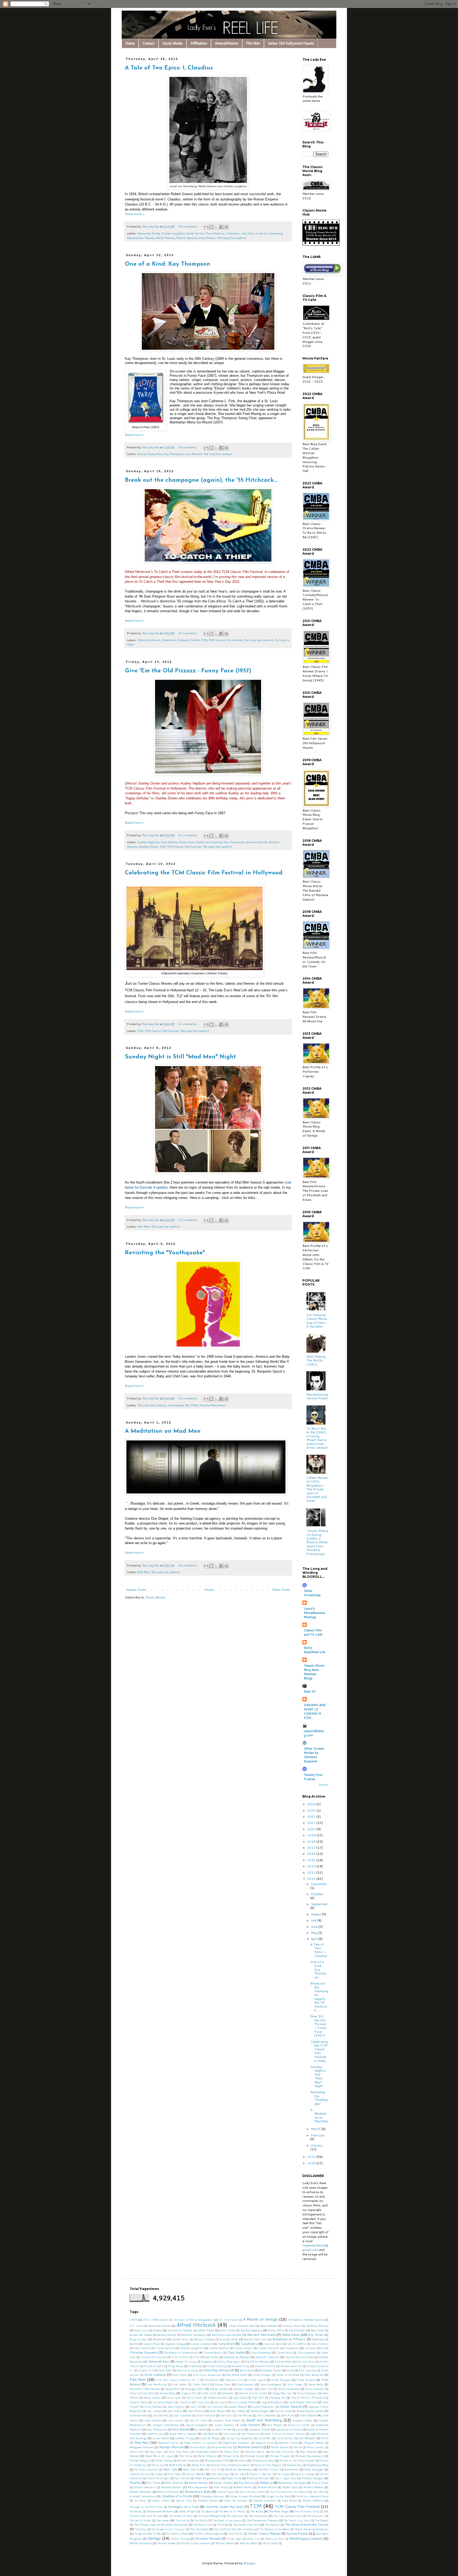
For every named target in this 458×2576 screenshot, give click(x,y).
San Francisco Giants (252, 2492)
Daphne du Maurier (237, 2357)
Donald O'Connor (265, 2366)
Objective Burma (139, 2474)
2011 (312, 2157)
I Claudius (232, 233)
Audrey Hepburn (148, 842)
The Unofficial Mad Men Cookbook (234, 2529)
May (314, 1933)
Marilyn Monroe (171, 2447)
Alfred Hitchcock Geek (242, 2326)
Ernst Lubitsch (155, 2375)
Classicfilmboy (261, 2352)
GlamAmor (169, 640)
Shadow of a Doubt (177, 2496)
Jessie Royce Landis (310, 2411)
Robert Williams (140, 2492)
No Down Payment (146, 2469)
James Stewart (291, 2406)
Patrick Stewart (187, 238)
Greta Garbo (209, 2393)
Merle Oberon (165, 238)
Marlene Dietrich (250, 2447)
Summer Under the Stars (225, 2507)
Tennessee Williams (160, 2511)
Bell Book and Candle (227, 2335)
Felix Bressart (314, 2375)
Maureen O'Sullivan (282, 2452)
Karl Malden (274, 2425)
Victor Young (180, 2538)
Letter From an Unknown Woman (284, 2434)
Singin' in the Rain (278, 2496)
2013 (312, 1872)
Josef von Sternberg (269, 233)
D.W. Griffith (180, 2357)
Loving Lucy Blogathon (239, 2438)
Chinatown (292, 2348)
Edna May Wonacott (219, 2370)
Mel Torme (186, 2456)
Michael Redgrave (140, 2460)
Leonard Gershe (256, 842)
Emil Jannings (307, 2370)
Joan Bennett (138, 2415)
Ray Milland (246, 2483)
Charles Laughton (173, 233)
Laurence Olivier (260, 2429)
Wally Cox (253, 2539)
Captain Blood (152, 2344)
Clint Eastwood (306, 2352)
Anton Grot (141, 2330)
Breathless (318, 2339)
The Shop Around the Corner (307, 2524)
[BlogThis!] (211, 227)
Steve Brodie (289, 2500)
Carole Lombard (201, 2344)
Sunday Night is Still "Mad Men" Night (180, 1057)
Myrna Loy (158, 2465)
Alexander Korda (149, 233)
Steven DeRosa (313, 2500)
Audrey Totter (276, 2330)
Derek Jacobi (195, 233)
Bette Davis (291, 2335)
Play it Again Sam (285, 2478)
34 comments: (188, 226)
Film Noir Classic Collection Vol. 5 (177, 2380)
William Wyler (225, 2543)
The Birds (257, 2511)
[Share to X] (216, 227)
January (317, 2145)
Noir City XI (212, 2469)
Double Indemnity (291, 2366)
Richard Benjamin (145, 2487)
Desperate (207, 2362)
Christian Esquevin (144, 2352)
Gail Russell (246, 2384)
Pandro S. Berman (261, 2474)
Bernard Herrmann (261, 2335)
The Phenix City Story (297, 2520)
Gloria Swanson (315, 2389)
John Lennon (176, 2420)
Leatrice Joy (155, 2433)
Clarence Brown (212, 2352)
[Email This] (206, 227)
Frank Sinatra (306, 2380)
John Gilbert (308, 2415)
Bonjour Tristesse (204, 2339)
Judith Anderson (224, 2425)
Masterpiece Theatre (141, 238)
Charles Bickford (165, 2348)
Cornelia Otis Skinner (154, 2357)
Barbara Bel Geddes (141, 2335)
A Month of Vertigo (261, 2319)
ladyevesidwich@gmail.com (315, 2248)
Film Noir (253, 43)
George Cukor (195, 2389)
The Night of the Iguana (227, 2520)
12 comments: (188, 1024)
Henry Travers (194, 2398)
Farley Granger (262, 2375)
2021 (312, 1823)
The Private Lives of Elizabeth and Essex (161, 2524)
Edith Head (165, 2370)
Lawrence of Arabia (289, 2429)
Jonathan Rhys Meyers (226, 2420)
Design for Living (186, 2362)
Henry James (152, 2397)
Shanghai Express (213, 2496)
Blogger (249, 2563)
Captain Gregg (175, 2344)
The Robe (223, 2525)
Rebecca (266, 2483)
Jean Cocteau (154, 2411)
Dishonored (195, 2366)
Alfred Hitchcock (149, 640)
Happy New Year (282, 2393)
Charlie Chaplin (243, 2348)
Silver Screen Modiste (245, 2496)
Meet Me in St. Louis (159, 2456)
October (317, 1894)
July (314, 1920)
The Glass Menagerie (209, 2516)
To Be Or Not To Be (147, 2533)
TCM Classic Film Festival (226, 640)
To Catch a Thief (177, 2533)
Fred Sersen (180, 2384)
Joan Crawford (182, 2415)
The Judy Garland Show (288, 2516)
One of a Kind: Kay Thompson (168, 264)
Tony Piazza (235, 2534)
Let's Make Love (250, 2434)
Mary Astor (156, 2452)
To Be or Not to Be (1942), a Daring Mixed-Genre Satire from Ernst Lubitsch (317, 1438)
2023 (312, 1810)
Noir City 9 (191, 2469)
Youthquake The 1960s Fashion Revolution (197, 1405)
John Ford (287, 2415)
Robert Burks (243, 2487)
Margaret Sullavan (142, 2447)
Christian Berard (314, 2348)
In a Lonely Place (244, 2402)
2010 (312, 2163)
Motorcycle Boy (263, 2460)
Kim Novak (181, 2429)
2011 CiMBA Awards (155, 2320)
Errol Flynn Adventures (207, 2375)
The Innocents (258, 2516)
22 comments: (188, 633)
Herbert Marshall (218, 2398)
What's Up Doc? (274, 2539)
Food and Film (234, 2380)
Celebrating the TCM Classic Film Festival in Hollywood (204, 873)
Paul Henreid (182, 2478)
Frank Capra (257, 2380)
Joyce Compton (197, 2425)
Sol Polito (140, 2500)
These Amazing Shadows (311, 2529)
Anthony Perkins (317, 2326)
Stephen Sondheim (265, 2500)
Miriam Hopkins (188, 2460)
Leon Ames (230, 2434)
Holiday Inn (278, 2397)
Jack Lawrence (215, 2407)
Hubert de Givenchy (209, 842)
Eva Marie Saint (237, 2375)
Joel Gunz (226, 2415)
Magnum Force (264, 2443)
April (315, 1939)
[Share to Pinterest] (226, 227)
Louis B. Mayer (210, 2438)
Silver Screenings (312, 1593)
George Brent (172, 2389)
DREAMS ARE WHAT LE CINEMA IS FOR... (315, 1711)
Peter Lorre (234, 2478)
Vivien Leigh (234, 2539)
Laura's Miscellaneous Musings (314, 1613)
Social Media (173, 43)
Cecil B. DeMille (296, 2344)
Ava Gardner (297, 2330)
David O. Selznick (268, 2357)
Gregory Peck (189, 2393)
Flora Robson (215, 233)
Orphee (159, 2474)
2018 (312, 1841)
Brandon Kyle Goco (256, 2339)
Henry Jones (174, 2398)
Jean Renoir (218, 2411)
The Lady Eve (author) (232, 238)
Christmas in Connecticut (180, 2352)
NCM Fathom (177, 2465)
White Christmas (141, 2543)
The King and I (316, 2516)
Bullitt (134, 2344)
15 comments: (188, 1398)
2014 (312, 1866)
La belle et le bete (221, 2429)
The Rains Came (203, 2525)
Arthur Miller (228, 2330)
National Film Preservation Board (230, 2465)
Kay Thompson (174, 454)
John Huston (153, 2420)
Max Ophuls (308, 2452)
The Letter (163, 2520)
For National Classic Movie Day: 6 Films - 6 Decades (317, 1321)
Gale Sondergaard (271, 2384)
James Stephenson (264, 2407)
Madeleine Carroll (168, 2443)
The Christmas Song (307, 2511)
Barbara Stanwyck (194, 2335)
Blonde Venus (180, 2339)
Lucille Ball (265, 2438)
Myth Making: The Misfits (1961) (316, 1360)
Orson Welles (195, 2474)
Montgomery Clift (217, 2460)
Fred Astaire (169, 842)
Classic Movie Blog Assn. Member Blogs (314, 1672)
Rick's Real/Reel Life (314, 1650)
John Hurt (247, 233)
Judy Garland (250, 2425)
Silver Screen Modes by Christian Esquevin (314, 1755)
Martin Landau (315, 2447)
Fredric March (201, 2384)
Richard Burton (171, 2487)
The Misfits (201, 2520)
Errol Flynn (180, 2375)
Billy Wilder (316, 2335)
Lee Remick (210, 2433)
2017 (312, 1848)
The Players (322, 2520)
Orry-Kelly (174, 2474)
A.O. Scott (136, 2326)
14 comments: (188, 1565)
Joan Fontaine (206, 2415)
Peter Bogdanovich (207, 2478)
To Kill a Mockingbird (208, 2533)
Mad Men (143, 1226)
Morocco (240, 2460)
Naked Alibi (198, 2465)
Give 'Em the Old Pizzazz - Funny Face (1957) (188, 671)
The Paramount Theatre (262, 2520)
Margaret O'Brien (314, 2443)
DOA (196, 2357)
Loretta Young (185, 2438)
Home (130, 43)
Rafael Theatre (223, 2483)
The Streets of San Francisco (168, 2529)
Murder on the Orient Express (297, 2460)
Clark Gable (236, 2352)
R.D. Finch (153, 2483)
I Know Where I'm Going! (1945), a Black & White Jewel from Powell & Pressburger (317, 1542)
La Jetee (201, 2429)
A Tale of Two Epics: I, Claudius (169, 68)
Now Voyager (314, 2469)
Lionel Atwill (161, 2438)
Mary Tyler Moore (179, 2452)
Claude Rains (284, 2352)
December (319, 1884)
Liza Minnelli (194, 454)
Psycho (135, 2483)
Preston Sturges (313, 2478)
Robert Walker (313, 2487)
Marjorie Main (198, 2447)
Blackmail (159, 2339)
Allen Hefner (268, 2326)
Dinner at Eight (153, 2366)
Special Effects (161, 2500)
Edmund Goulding (187, 2370)
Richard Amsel (320, 2483)
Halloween (228, 2393)
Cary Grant (226, 2344)
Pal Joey (239, 2474)
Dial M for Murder (257, 2361)
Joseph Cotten (302, 2420)
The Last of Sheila (140, 2520)
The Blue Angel (279, 2511)
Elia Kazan (247, 2370)
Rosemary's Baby (198, 2492)
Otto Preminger (220, 2474)
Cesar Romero (142, 2348)
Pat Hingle (283, 2474)
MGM (325, 2438)
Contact (149, 43)
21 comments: (188, 835)
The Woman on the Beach (274, 2529)
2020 (312, 1829)
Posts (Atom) (155, 1597)
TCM (204, 640)
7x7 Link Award (228, 2320)
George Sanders (219, 2389)
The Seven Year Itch (246, 2524)
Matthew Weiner (255, 2452)
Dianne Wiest (283, 2362)
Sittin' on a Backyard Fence (312, 2496)
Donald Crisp (241, 2366)
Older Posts (281, 1590)
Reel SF (310, 1691)
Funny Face (155, 454)
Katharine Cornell (299, 2425)
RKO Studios (174, 2483)
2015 (312, 1860)
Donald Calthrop (217, 2366)
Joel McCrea (245, 2415)
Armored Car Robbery (180, 2330)
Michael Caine (231, 2456)
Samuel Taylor (226, 2492)
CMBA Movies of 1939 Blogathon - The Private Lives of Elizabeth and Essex (317, 1489)
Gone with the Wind (142, 2393)
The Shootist (272, 2525)
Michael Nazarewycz (309, 2456)
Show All (323, 1785)
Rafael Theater (198, 2483)
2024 (312, 1804)
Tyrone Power (297, 2533)
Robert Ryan (290, 2487)
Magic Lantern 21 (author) (201, 2443)
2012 (312, 1879)
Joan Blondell (160, 2415)
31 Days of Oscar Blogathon (193, 2319)
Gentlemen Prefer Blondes (145, 2389)
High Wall (258, 2398)
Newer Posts (136, 1590)
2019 (312, 1835)
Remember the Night (292, 2483)
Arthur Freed (206, 2330)
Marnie (298, 2447)
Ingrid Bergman (272, 2402)
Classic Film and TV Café (313, 1632)
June (315, 1927)
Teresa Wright (188, 2511)
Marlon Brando (279, 2447)
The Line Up (182, 2520)
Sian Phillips (207, 238)
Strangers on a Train (184, 2507)
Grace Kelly (168, 2393)
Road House (221, 2487)
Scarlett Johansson (143, 2496)
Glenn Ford (266, 2389)
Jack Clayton (176, 2406)
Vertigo (154, 2538)
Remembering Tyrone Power (317, 1396)
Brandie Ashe (229, 2339)
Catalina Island (273, 2344)
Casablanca (249, 2344)
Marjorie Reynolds (222, 2447)
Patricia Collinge (304, 2474)
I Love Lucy (203, 2402)
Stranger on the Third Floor (146, 2507)
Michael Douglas (280, 2456)
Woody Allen (248, 2543)
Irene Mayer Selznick (303, 2402)
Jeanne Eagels (259, 2411)
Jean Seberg (238, 2411)
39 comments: (188, 447)
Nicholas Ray (294, 2465)
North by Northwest (239, 2469)
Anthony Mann (292, 2326)
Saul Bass (318, 2492)
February (318, 2135)
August (316, 1914)
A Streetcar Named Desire (306, 2319)
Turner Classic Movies (264, 2533)
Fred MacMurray (157, 2384)
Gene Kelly (316, 2384)
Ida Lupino (221, 2402)
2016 (312, 1854)
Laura (240, 2429)
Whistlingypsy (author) (306, 2538)
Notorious (292, 2469)
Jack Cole (196, 2407)
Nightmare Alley (318, 2465)
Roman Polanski (168, 2492)
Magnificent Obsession (236, 2443)
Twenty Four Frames (313, 1777)
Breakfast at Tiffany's (289, 2339)
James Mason (238, 2406)
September (319, 1904)
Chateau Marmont (268, 2348)
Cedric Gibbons (320, 2344)
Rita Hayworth (198, 2487)
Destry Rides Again (229, 2362)
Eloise (141, 454)
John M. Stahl (198, 2420)
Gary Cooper (295, 2384)
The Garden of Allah (181, 2516)
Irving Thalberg (153, 2407)
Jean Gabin (175, 2411)
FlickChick (212, 2380)
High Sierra (240, 2398)
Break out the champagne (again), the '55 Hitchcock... (201, 480)
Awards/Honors (227, 43)
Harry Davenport (307, 2393)
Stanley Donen (148, 846)
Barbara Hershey (167, 2335)
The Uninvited (199, 2529)
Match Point (232, 2452)
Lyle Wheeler (307, 2438)
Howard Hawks (138, 2402)
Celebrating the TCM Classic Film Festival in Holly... (319, 2051)
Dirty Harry (175, 2366)
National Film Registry (268, 2465)
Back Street (318, 2330)
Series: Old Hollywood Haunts (291, 43)
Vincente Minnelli (208, 2538)
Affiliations (199, 43)
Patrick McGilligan (158, 2478)
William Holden (167, 2543)
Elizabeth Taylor (270, 2370)
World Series (270, 2543)
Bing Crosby (138, 2339)
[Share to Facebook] (221, 227)
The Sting (140, 2529)
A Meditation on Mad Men (163, 1431)
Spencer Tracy (184, 2500)
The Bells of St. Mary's (232, 2511)
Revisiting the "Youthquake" (165, 1253)
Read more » (134, 214)
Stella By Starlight (236, 2500)
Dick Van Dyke (305, 2362)
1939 (133, 2319)
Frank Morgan (281, 2380)
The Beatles (207, 2511)
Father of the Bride (288, 2375)
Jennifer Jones (283, 2411)
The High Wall (235, 2516)
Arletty (157, 2330)
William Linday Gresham (195, 2543)
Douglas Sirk (146, 2370)
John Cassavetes (266, 2415)
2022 (312, 1817)
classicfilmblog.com (314, 1733)
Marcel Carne (288, 2443)
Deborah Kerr (159, 2361)
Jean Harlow (196, 2411)
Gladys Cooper (243, 2389)
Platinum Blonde (258, 2478)
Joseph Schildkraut (166, 2425)
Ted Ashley (136, 2511)
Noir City (170, 2469)
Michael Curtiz (254, 2456)
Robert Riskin (267, 2487)
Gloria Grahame (289, 2389)
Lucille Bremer (285, 2438)
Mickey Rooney (164, 2460)
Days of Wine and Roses (299, 2357)
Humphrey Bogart (163, 2402)
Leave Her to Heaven (183, 2433)
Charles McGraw (219, 2348)
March (316, 2129)
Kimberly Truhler (189, 640)
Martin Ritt (137, 2452)
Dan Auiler (212, 2357)
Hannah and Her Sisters (253, 2393)
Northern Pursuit (269, 2469)
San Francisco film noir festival (289, 2492)
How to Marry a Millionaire (308, 2398)
